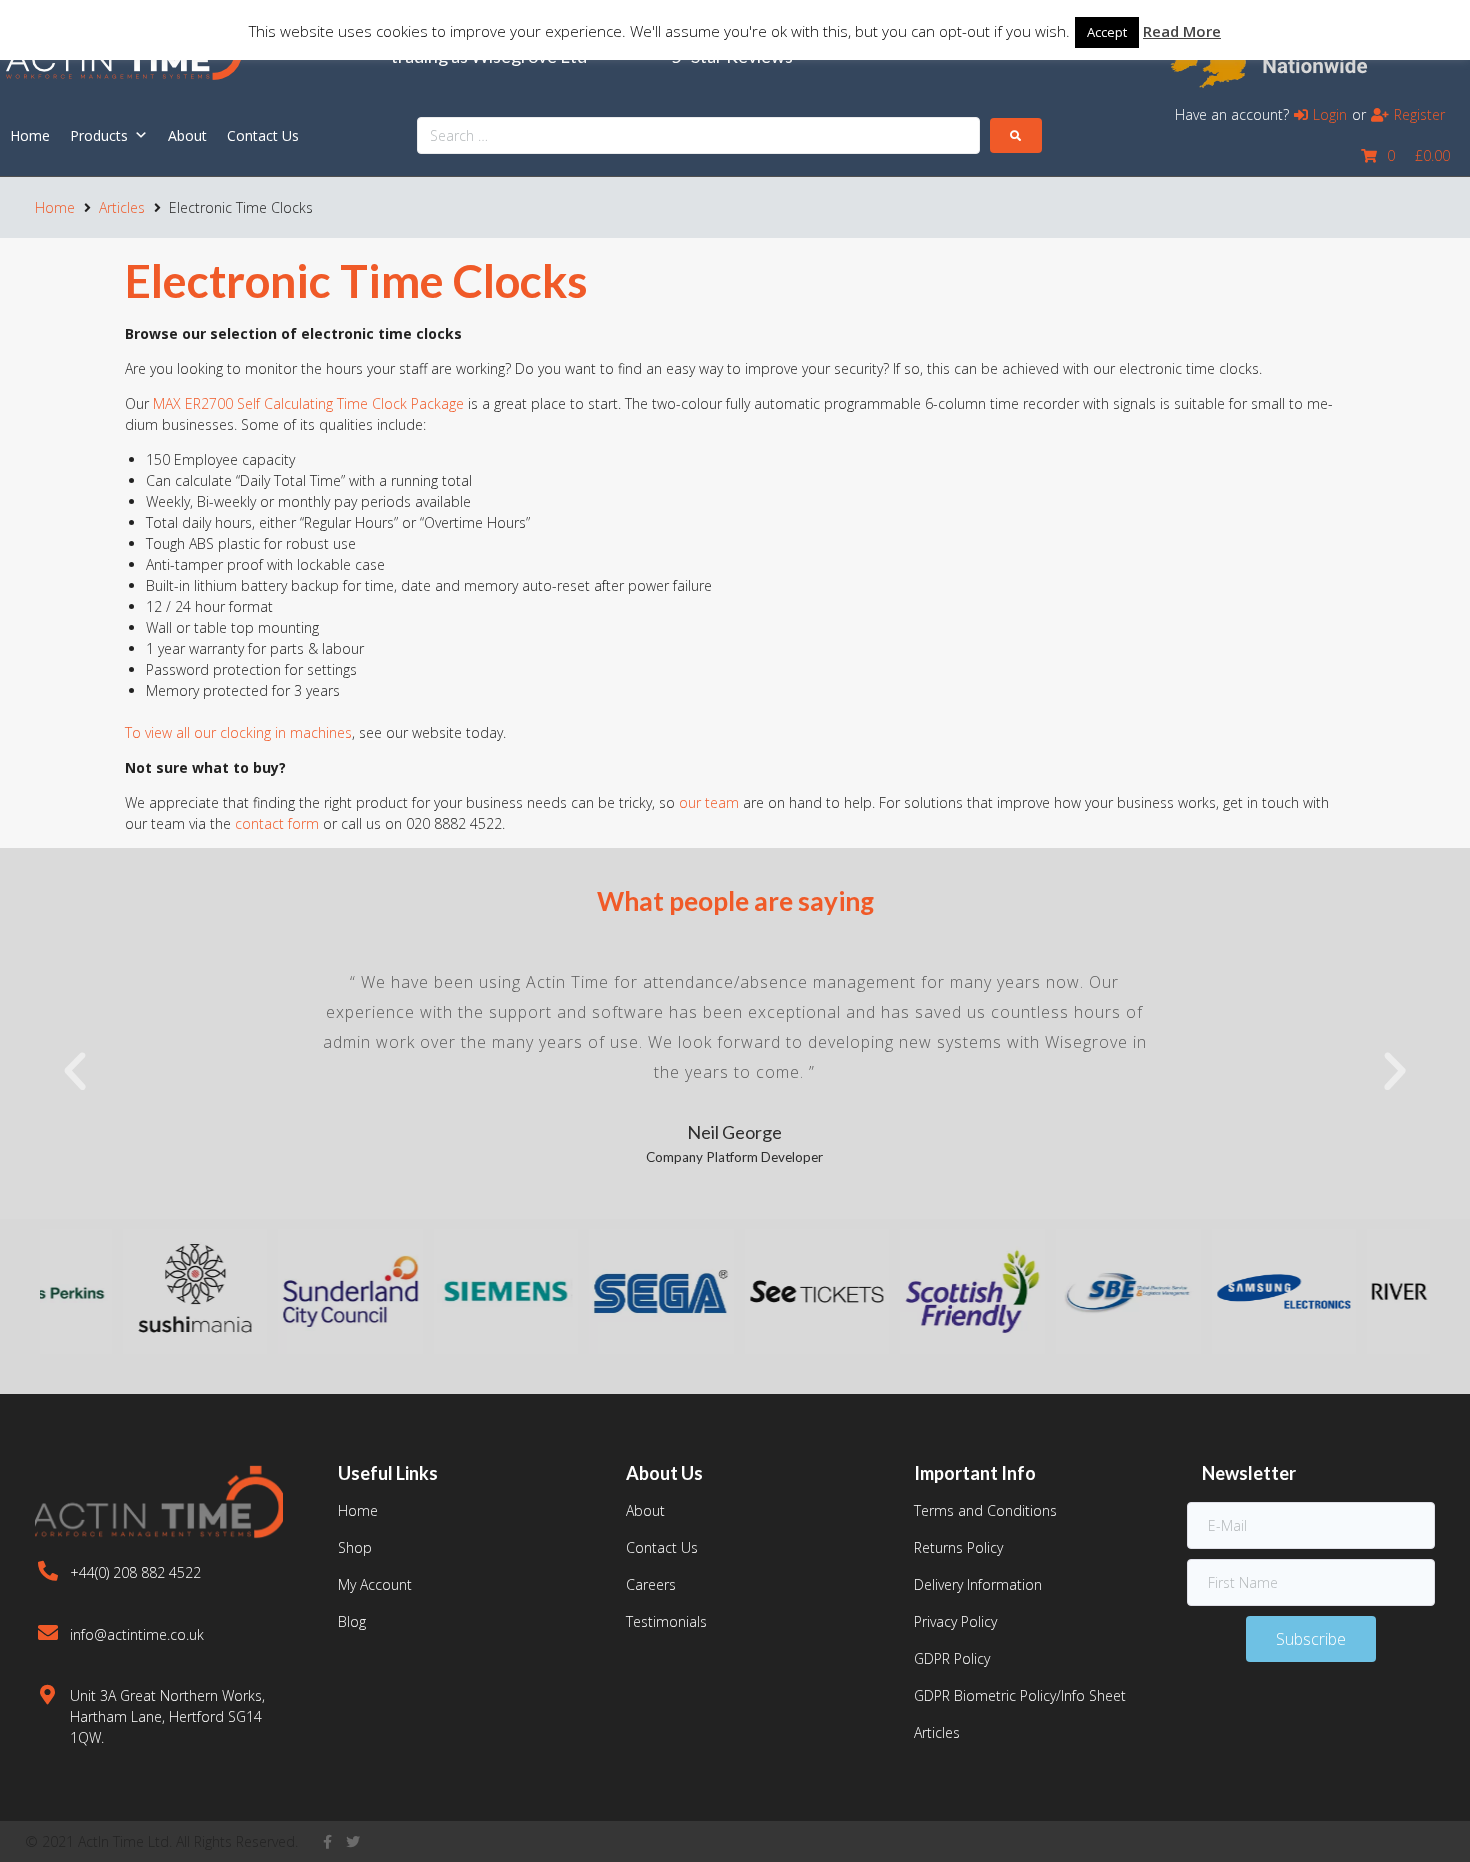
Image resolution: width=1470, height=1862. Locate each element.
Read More (1182, 31)
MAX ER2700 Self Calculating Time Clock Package (308, 403)
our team (709, 802)
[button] (75, 1072)
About (187, 135)
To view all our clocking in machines (238, 732)
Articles (122, 207)
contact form (277, 823)
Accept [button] (1107, 32)
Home (30, 135)
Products (99, 135)
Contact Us (263, 135)
